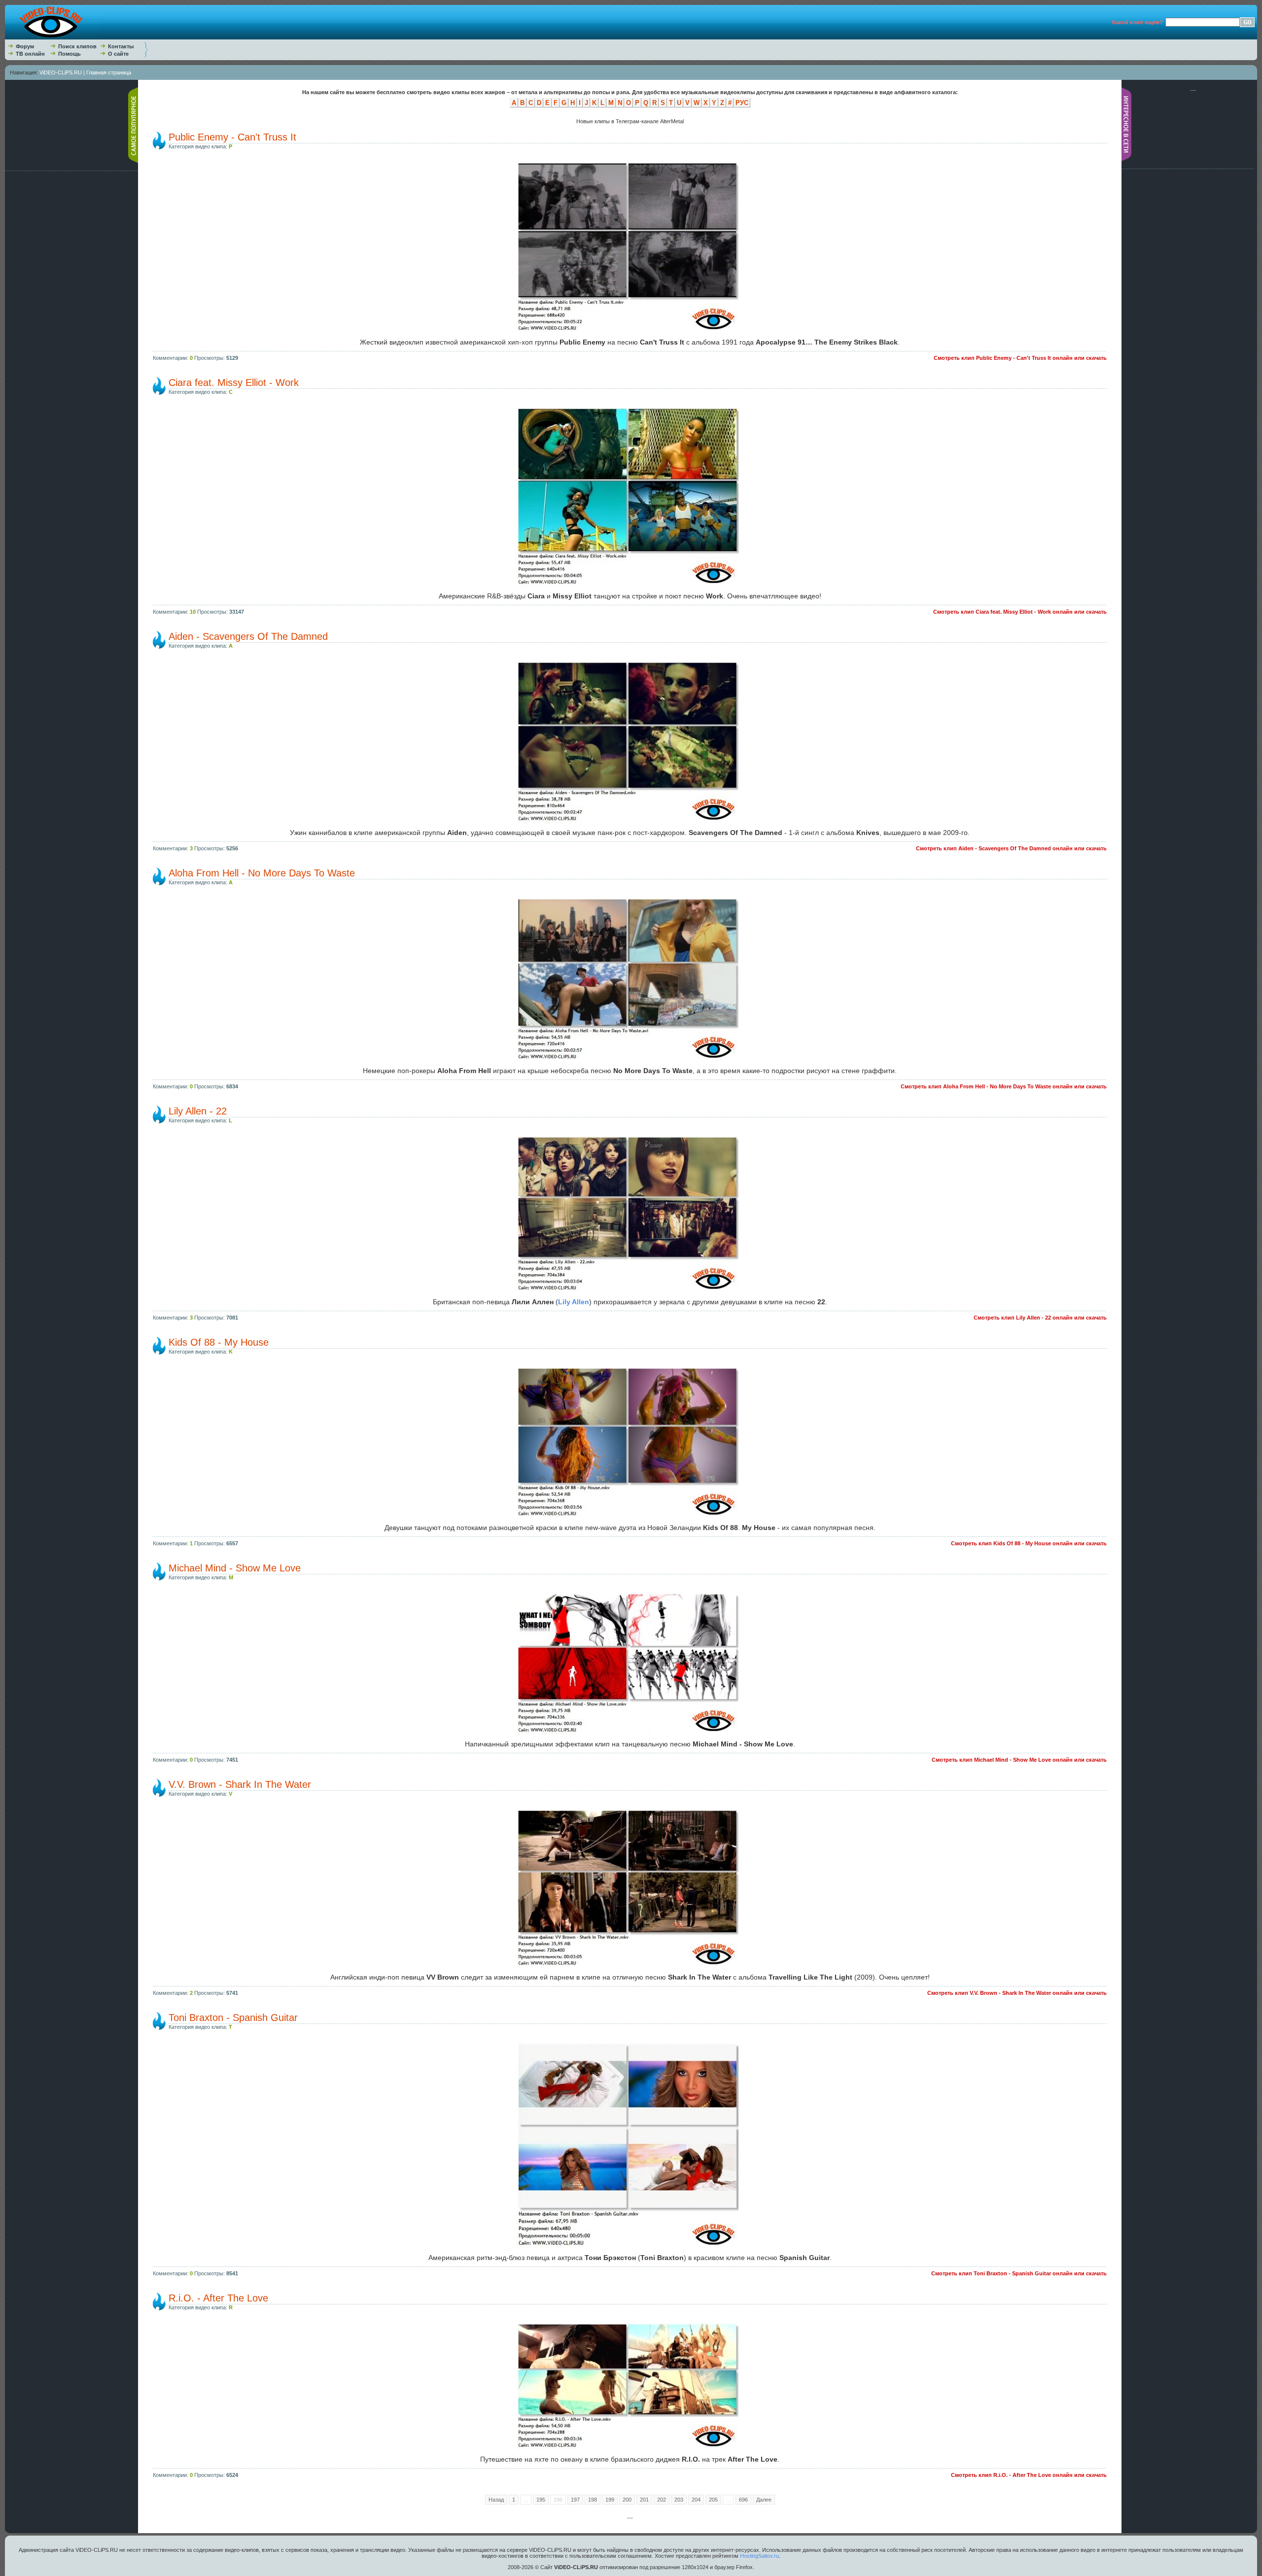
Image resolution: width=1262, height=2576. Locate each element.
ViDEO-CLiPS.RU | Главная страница (85, 72)
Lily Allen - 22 (198, 1111)
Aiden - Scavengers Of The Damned (248, 636)
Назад (496, 2500)
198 (593, 2500)
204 (696, 2500)
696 (743, 2500)
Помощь (70, 54)
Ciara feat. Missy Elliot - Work (234, 383)
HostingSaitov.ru (759, 2556)
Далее (764, 2500)
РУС (742, 103)
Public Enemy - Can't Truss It (232, 137)
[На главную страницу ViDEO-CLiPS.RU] (53, 37)
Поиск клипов (77, 46)
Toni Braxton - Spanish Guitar (233, 2018)
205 (713, 2500)
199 (610, 2500)
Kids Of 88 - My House (219, 1342)
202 (662, 2500)
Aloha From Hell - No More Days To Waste (262, 873)
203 (679, 2500)
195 (541, 2500)
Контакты (121, 46)
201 (644, 2500)
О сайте (118, 54)
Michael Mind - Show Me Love (235, 1568)
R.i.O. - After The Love (218, 2298)
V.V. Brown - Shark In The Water (240, 1784)
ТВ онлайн (30, 54)
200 (627, 2500)
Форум (25, 46)
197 (575, 2500)
